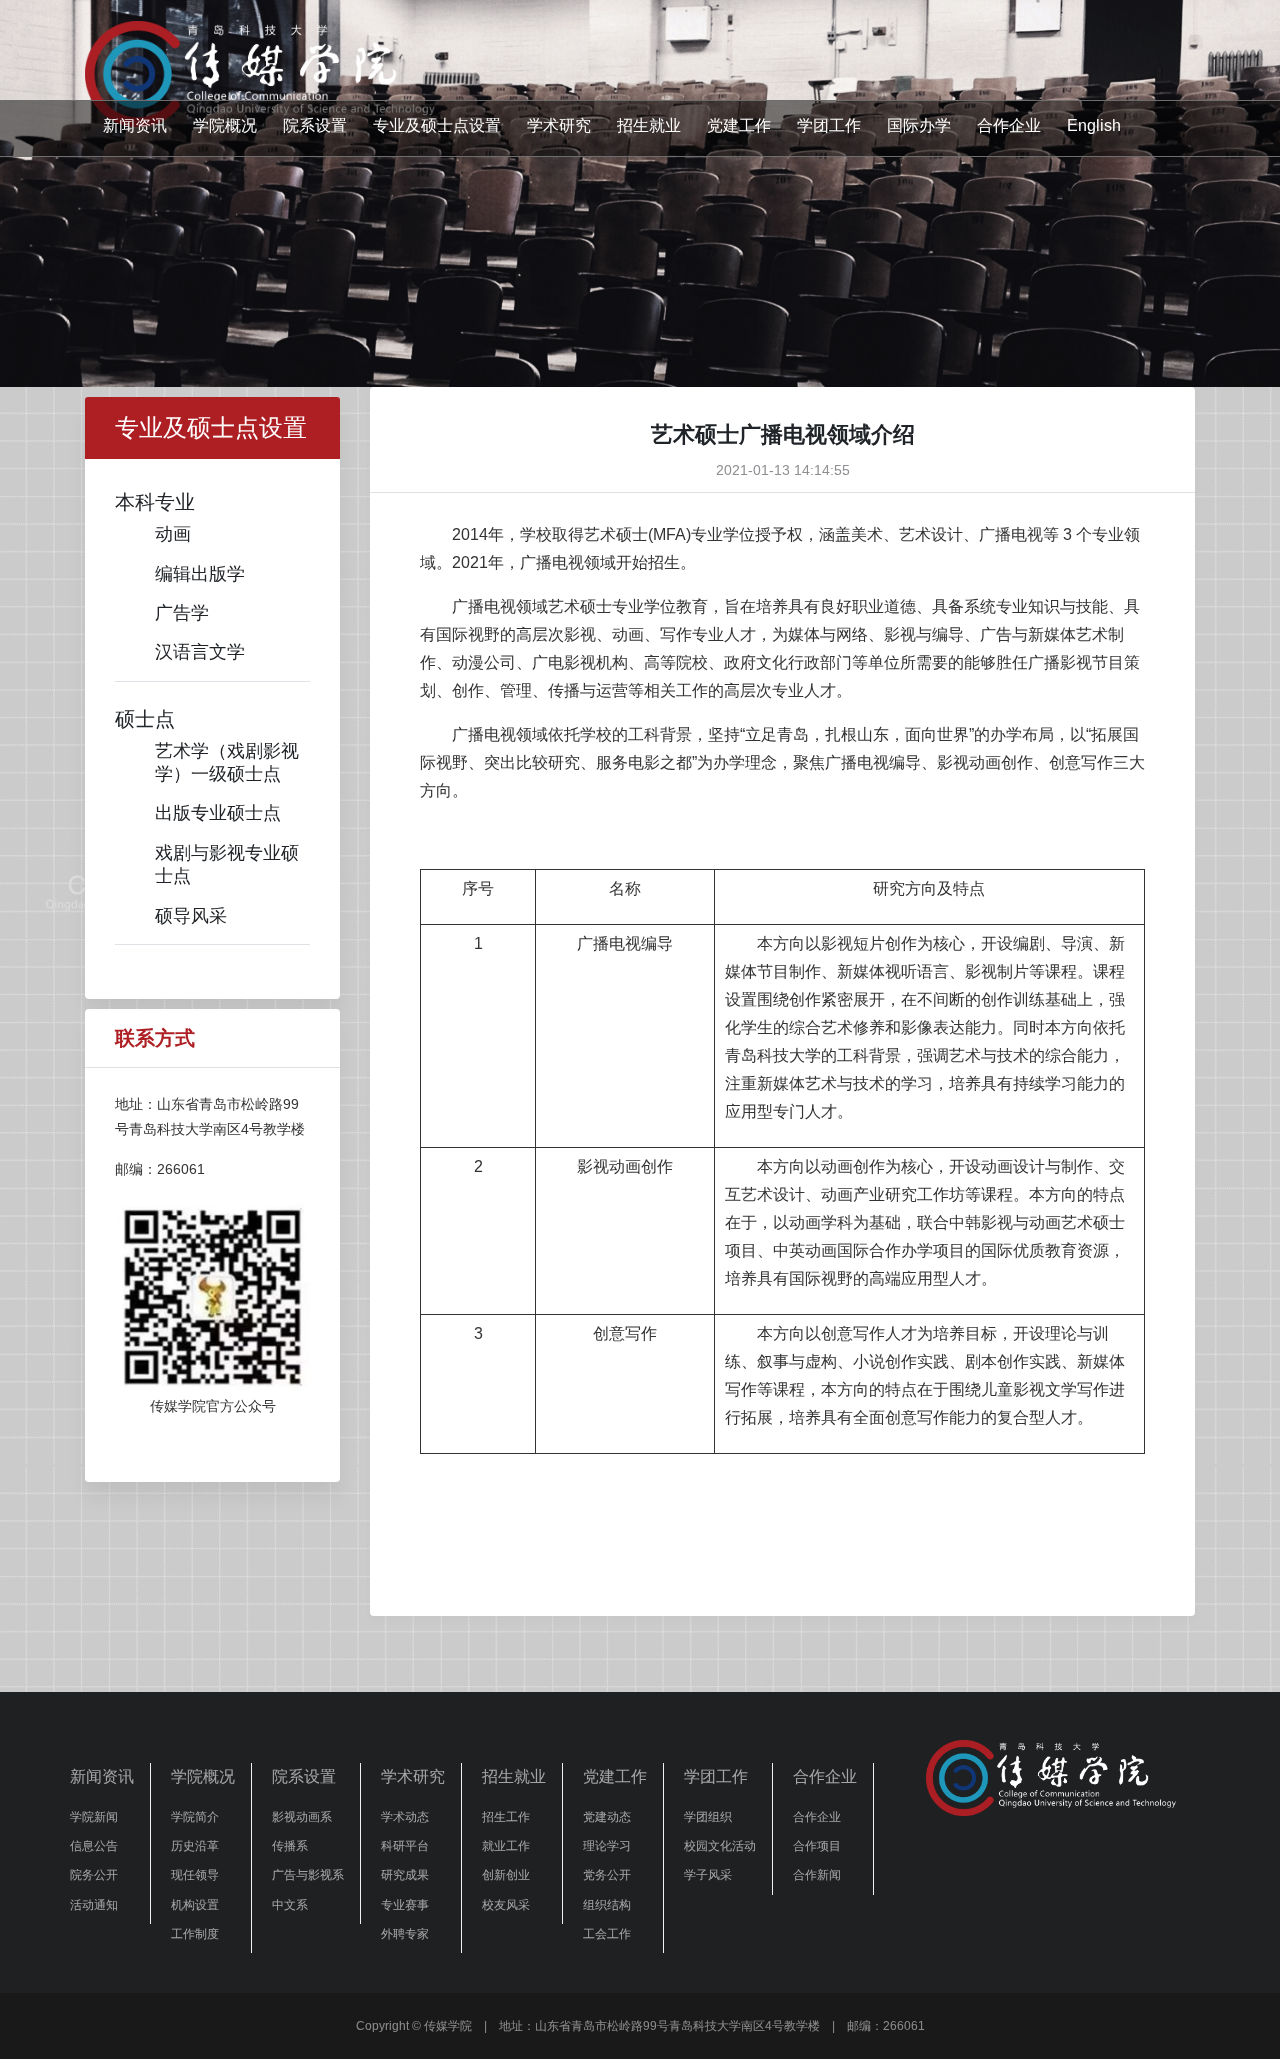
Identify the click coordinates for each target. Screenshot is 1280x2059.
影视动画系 (302, 1817)
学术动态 (405, 1817)
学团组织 (708, 1817)
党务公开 (607, 1875)
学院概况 (225, 125)
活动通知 (94, 1905)
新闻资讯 (135, 125)
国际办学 (919, 125)
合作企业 (1009, 125)
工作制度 (195, 1934)
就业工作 (506, 1846)
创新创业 (506, 1875)
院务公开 (94, 1875)
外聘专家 (405, 1934)
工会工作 (607, 1934)
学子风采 (708, 1875)
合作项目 (817, 1846)
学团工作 (829, 125)
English (1094, 125)
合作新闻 (817, 1875)
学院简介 (195, 1817)
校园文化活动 (720, 1846)
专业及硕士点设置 (437, 125)
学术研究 (559, 125)
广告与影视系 (308, 1875)
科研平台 (405, 1846)
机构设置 (195, 1905)
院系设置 (315, 125)
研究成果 (405, 1875)
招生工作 (506, 1817)
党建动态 (607, 1817)
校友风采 (506, 1905)
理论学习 (607, 1846)
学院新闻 (94, 1817)
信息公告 (94, 1846)
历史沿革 (195, 1846)
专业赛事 (405, 1905)
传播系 (290, 1846)
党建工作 (739, 125)
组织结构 (607, 1905)
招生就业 (649, 125)
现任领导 (195, 1875)
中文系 (290, 1905)
